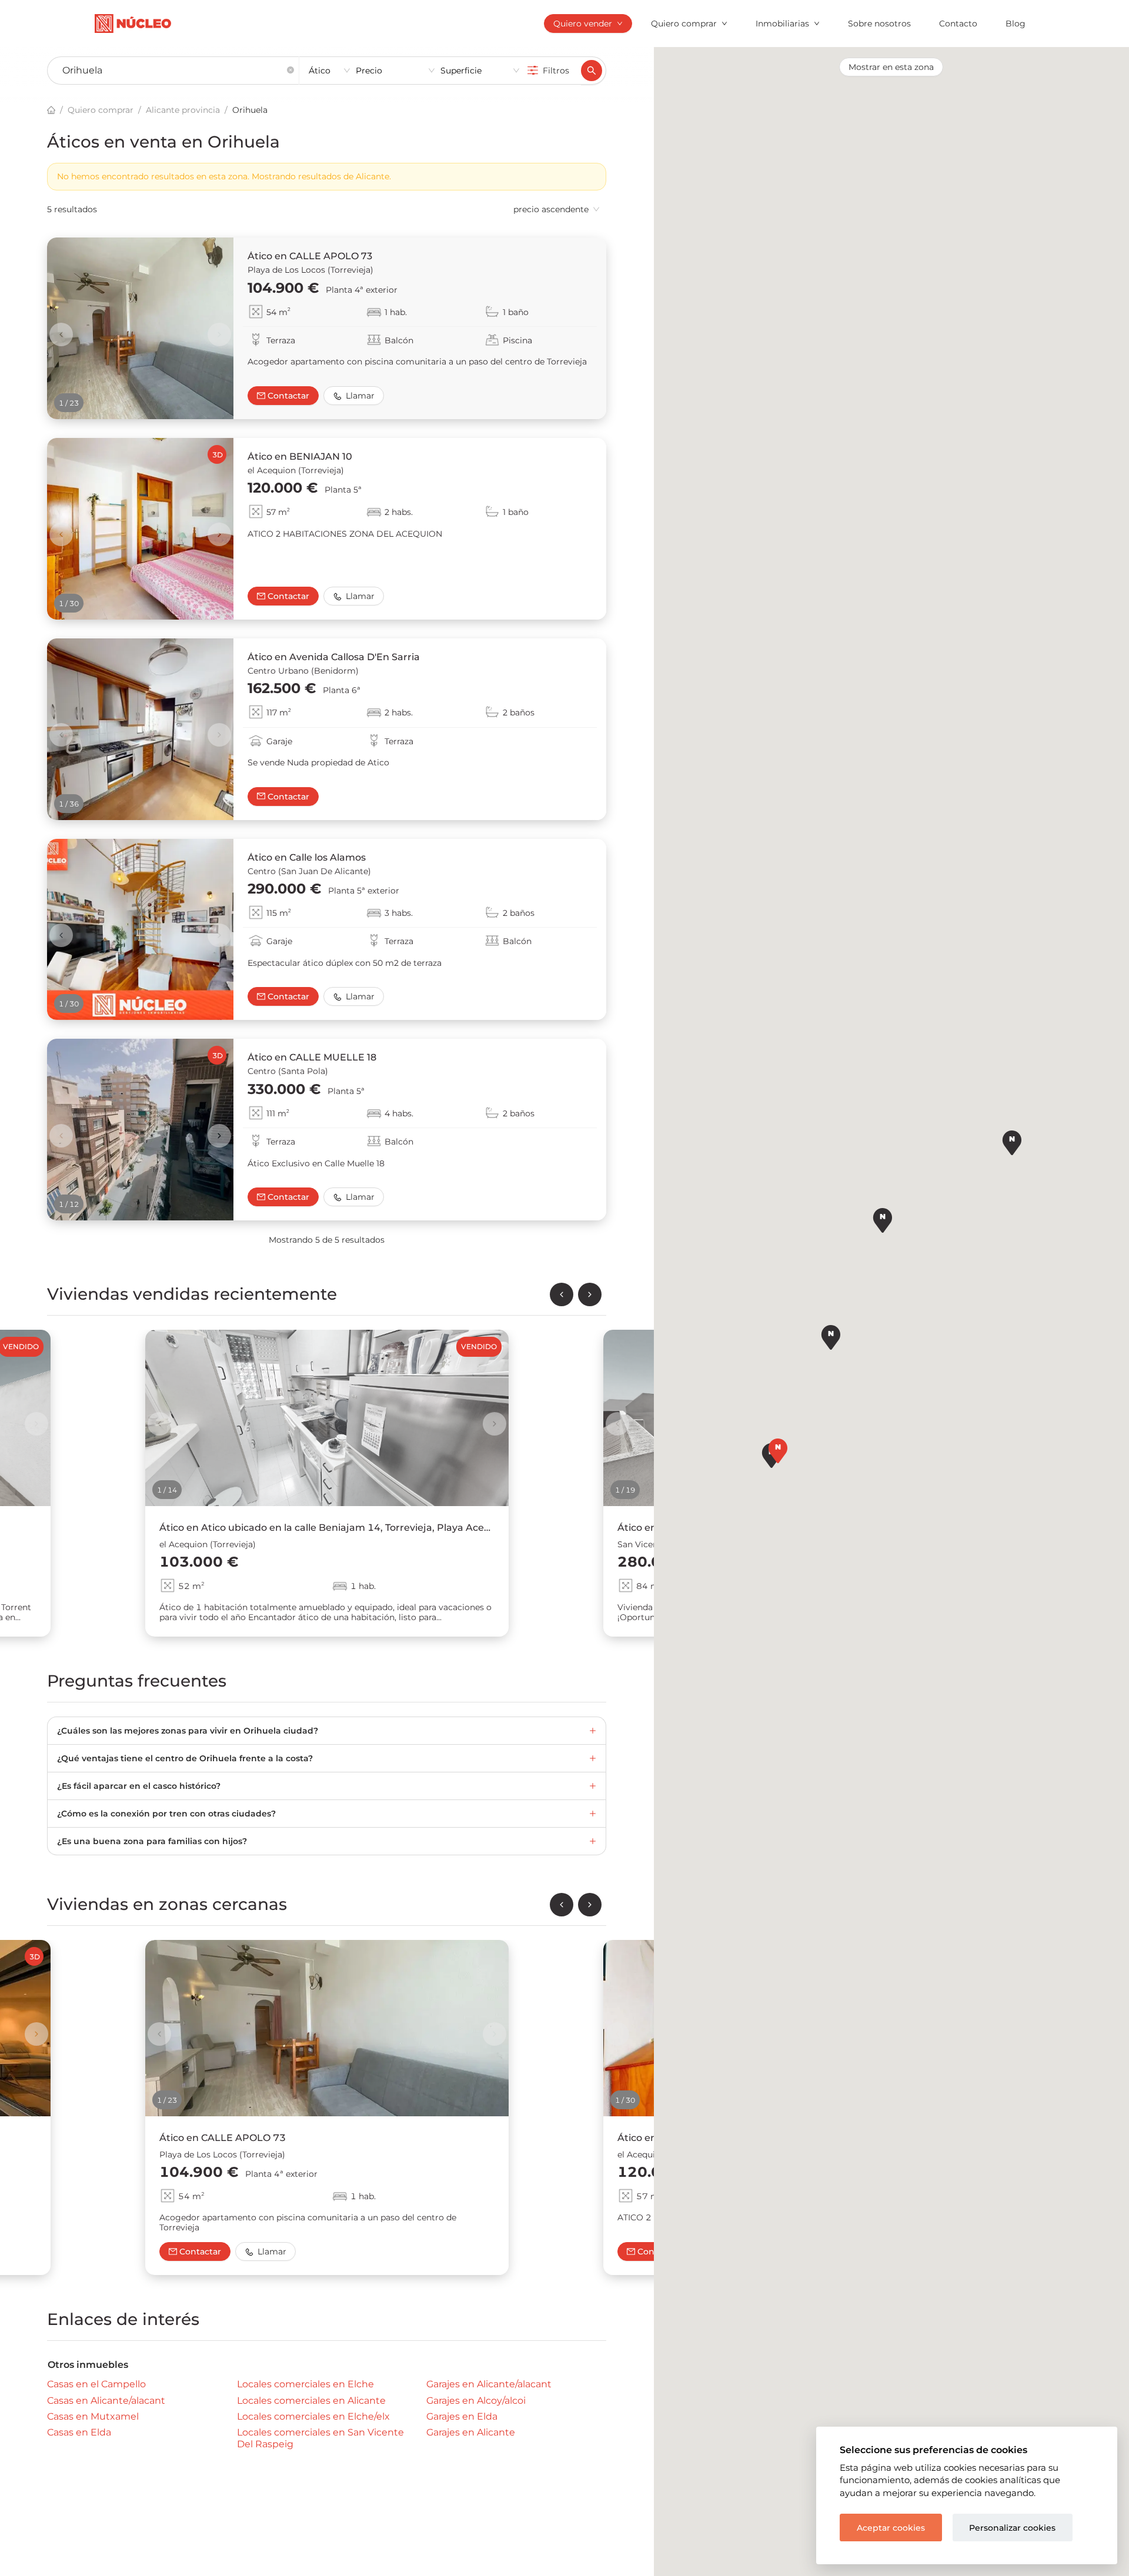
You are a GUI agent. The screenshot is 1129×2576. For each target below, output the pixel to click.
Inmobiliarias (782, 24)
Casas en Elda (79, 2432)
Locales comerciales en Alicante (311, 2400)
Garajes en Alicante (471, 2432)
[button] (290, 71)
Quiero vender (583, 24)
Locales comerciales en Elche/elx (313, 2416)
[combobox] (168, 71)
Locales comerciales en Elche (305, 2384)
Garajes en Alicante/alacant (489, 2384)
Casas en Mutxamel (93, 2416)
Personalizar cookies (1012, 2528)
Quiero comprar (684, 24)
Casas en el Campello (96, 2384)
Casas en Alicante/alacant (106, 2400)
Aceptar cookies (891, 2528)
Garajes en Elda (462, 2416)
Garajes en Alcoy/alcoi (476, 2400)
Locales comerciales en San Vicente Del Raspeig (320, 2438)
